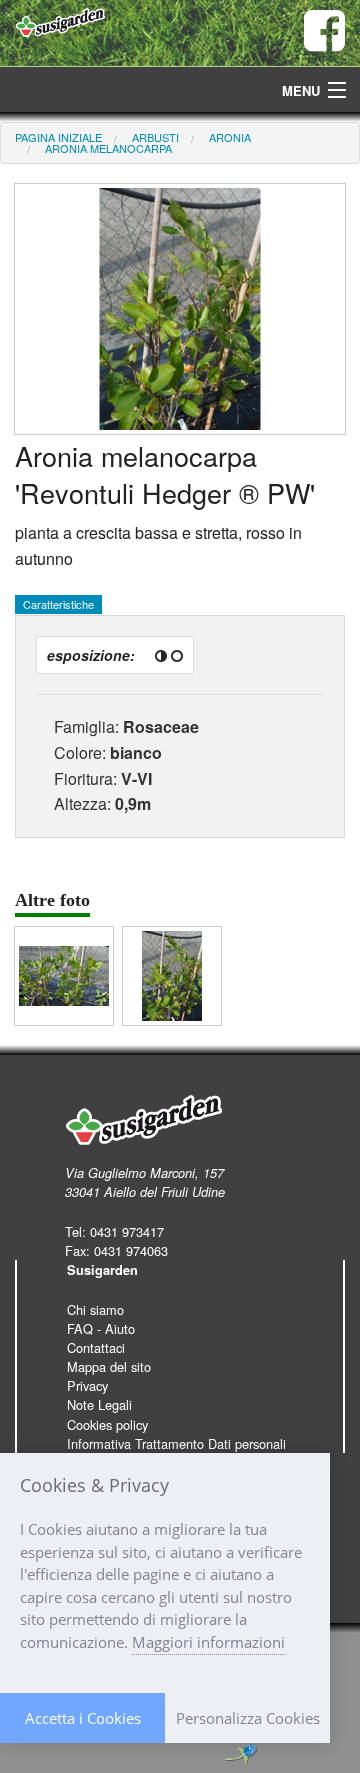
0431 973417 (127, 1231)
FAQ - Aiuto (101, 1328)
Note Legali (99, 1404)
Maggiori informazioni (208, 1642)
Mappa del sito (109, 1366)
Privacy (87, 1385)
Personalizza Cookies (248, 1718)
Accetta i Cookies (83, 1718)
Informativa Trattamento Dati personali (176, 1443)
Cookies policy (107, 1424)
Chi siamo (95, 1309)
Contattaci (96, 1347)
